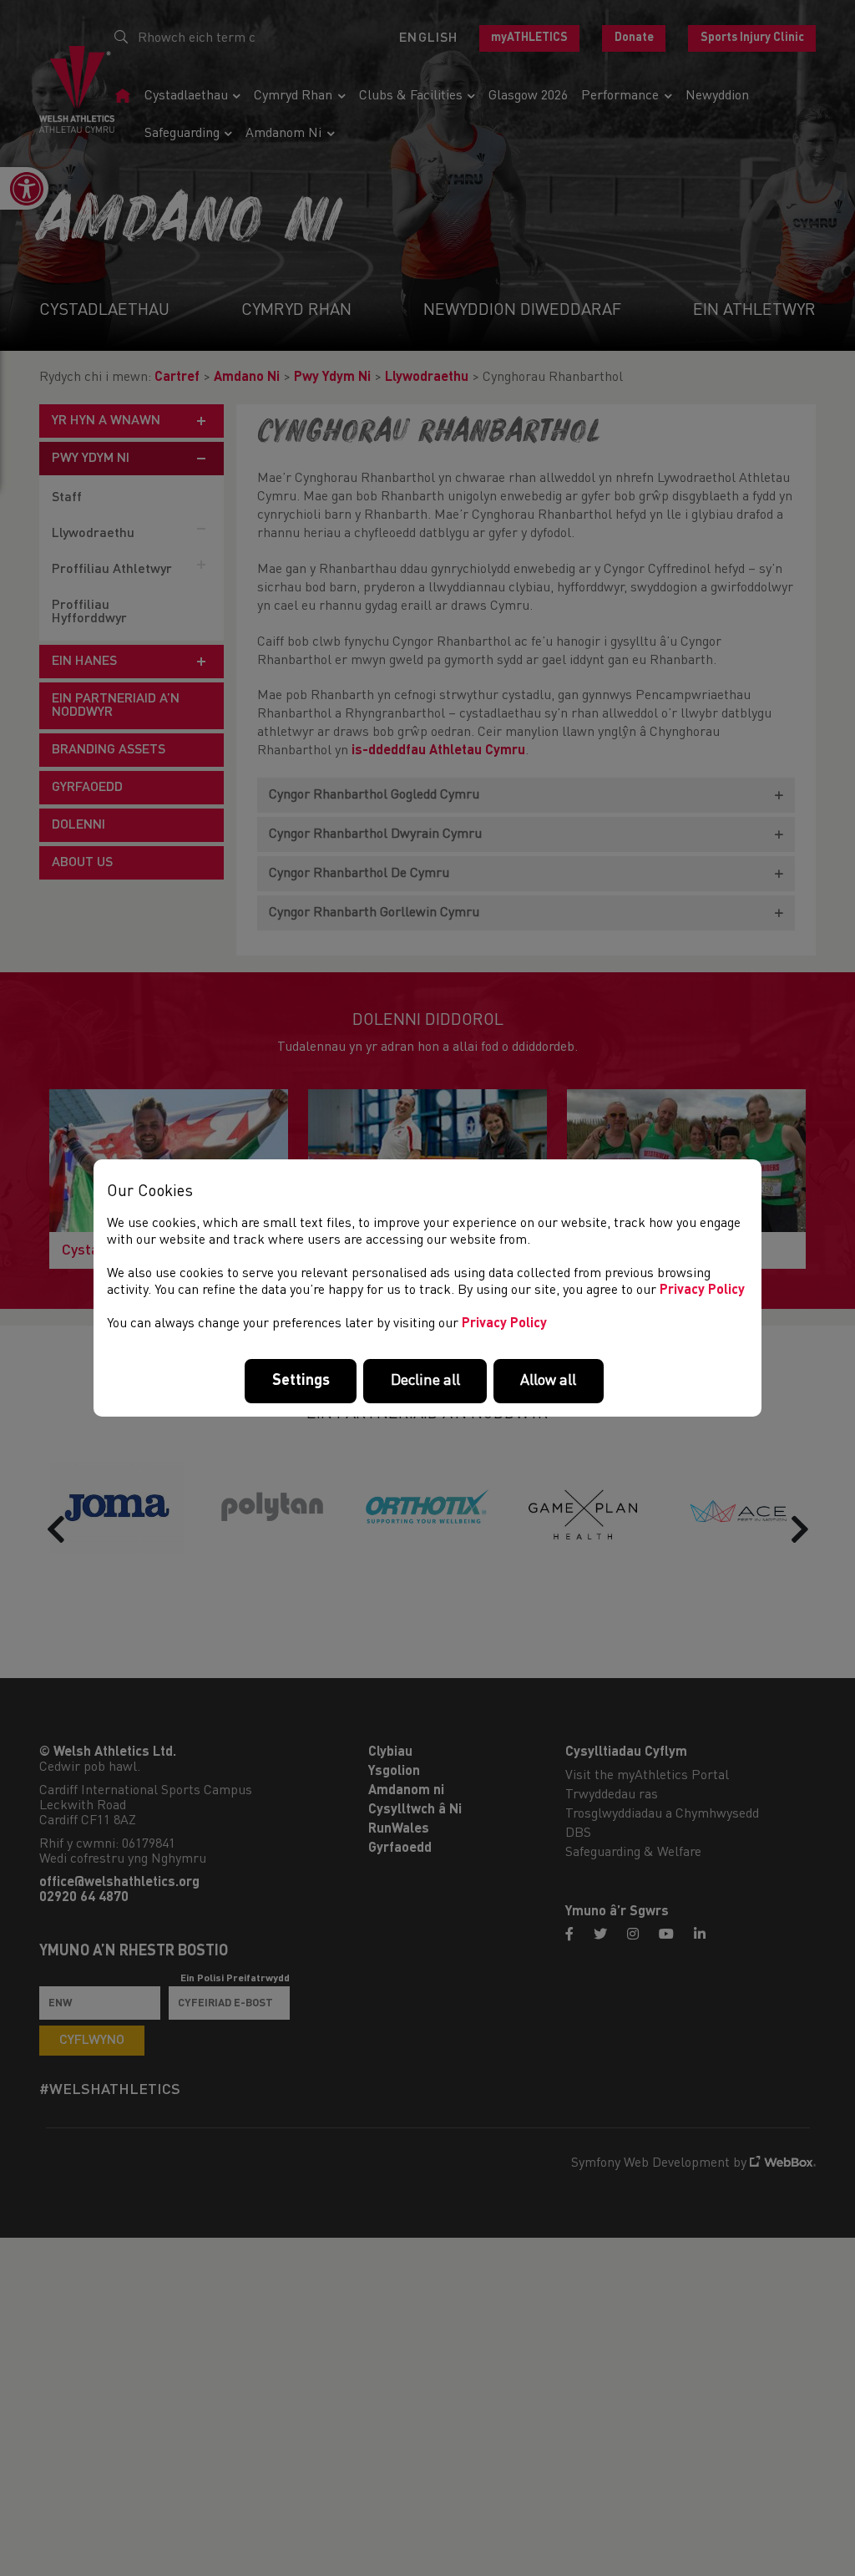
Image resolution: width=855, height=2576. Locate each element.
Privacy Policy (702, 1291)
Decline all (425, 1381)
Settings (301, 1381)
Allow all (548, 1381)
